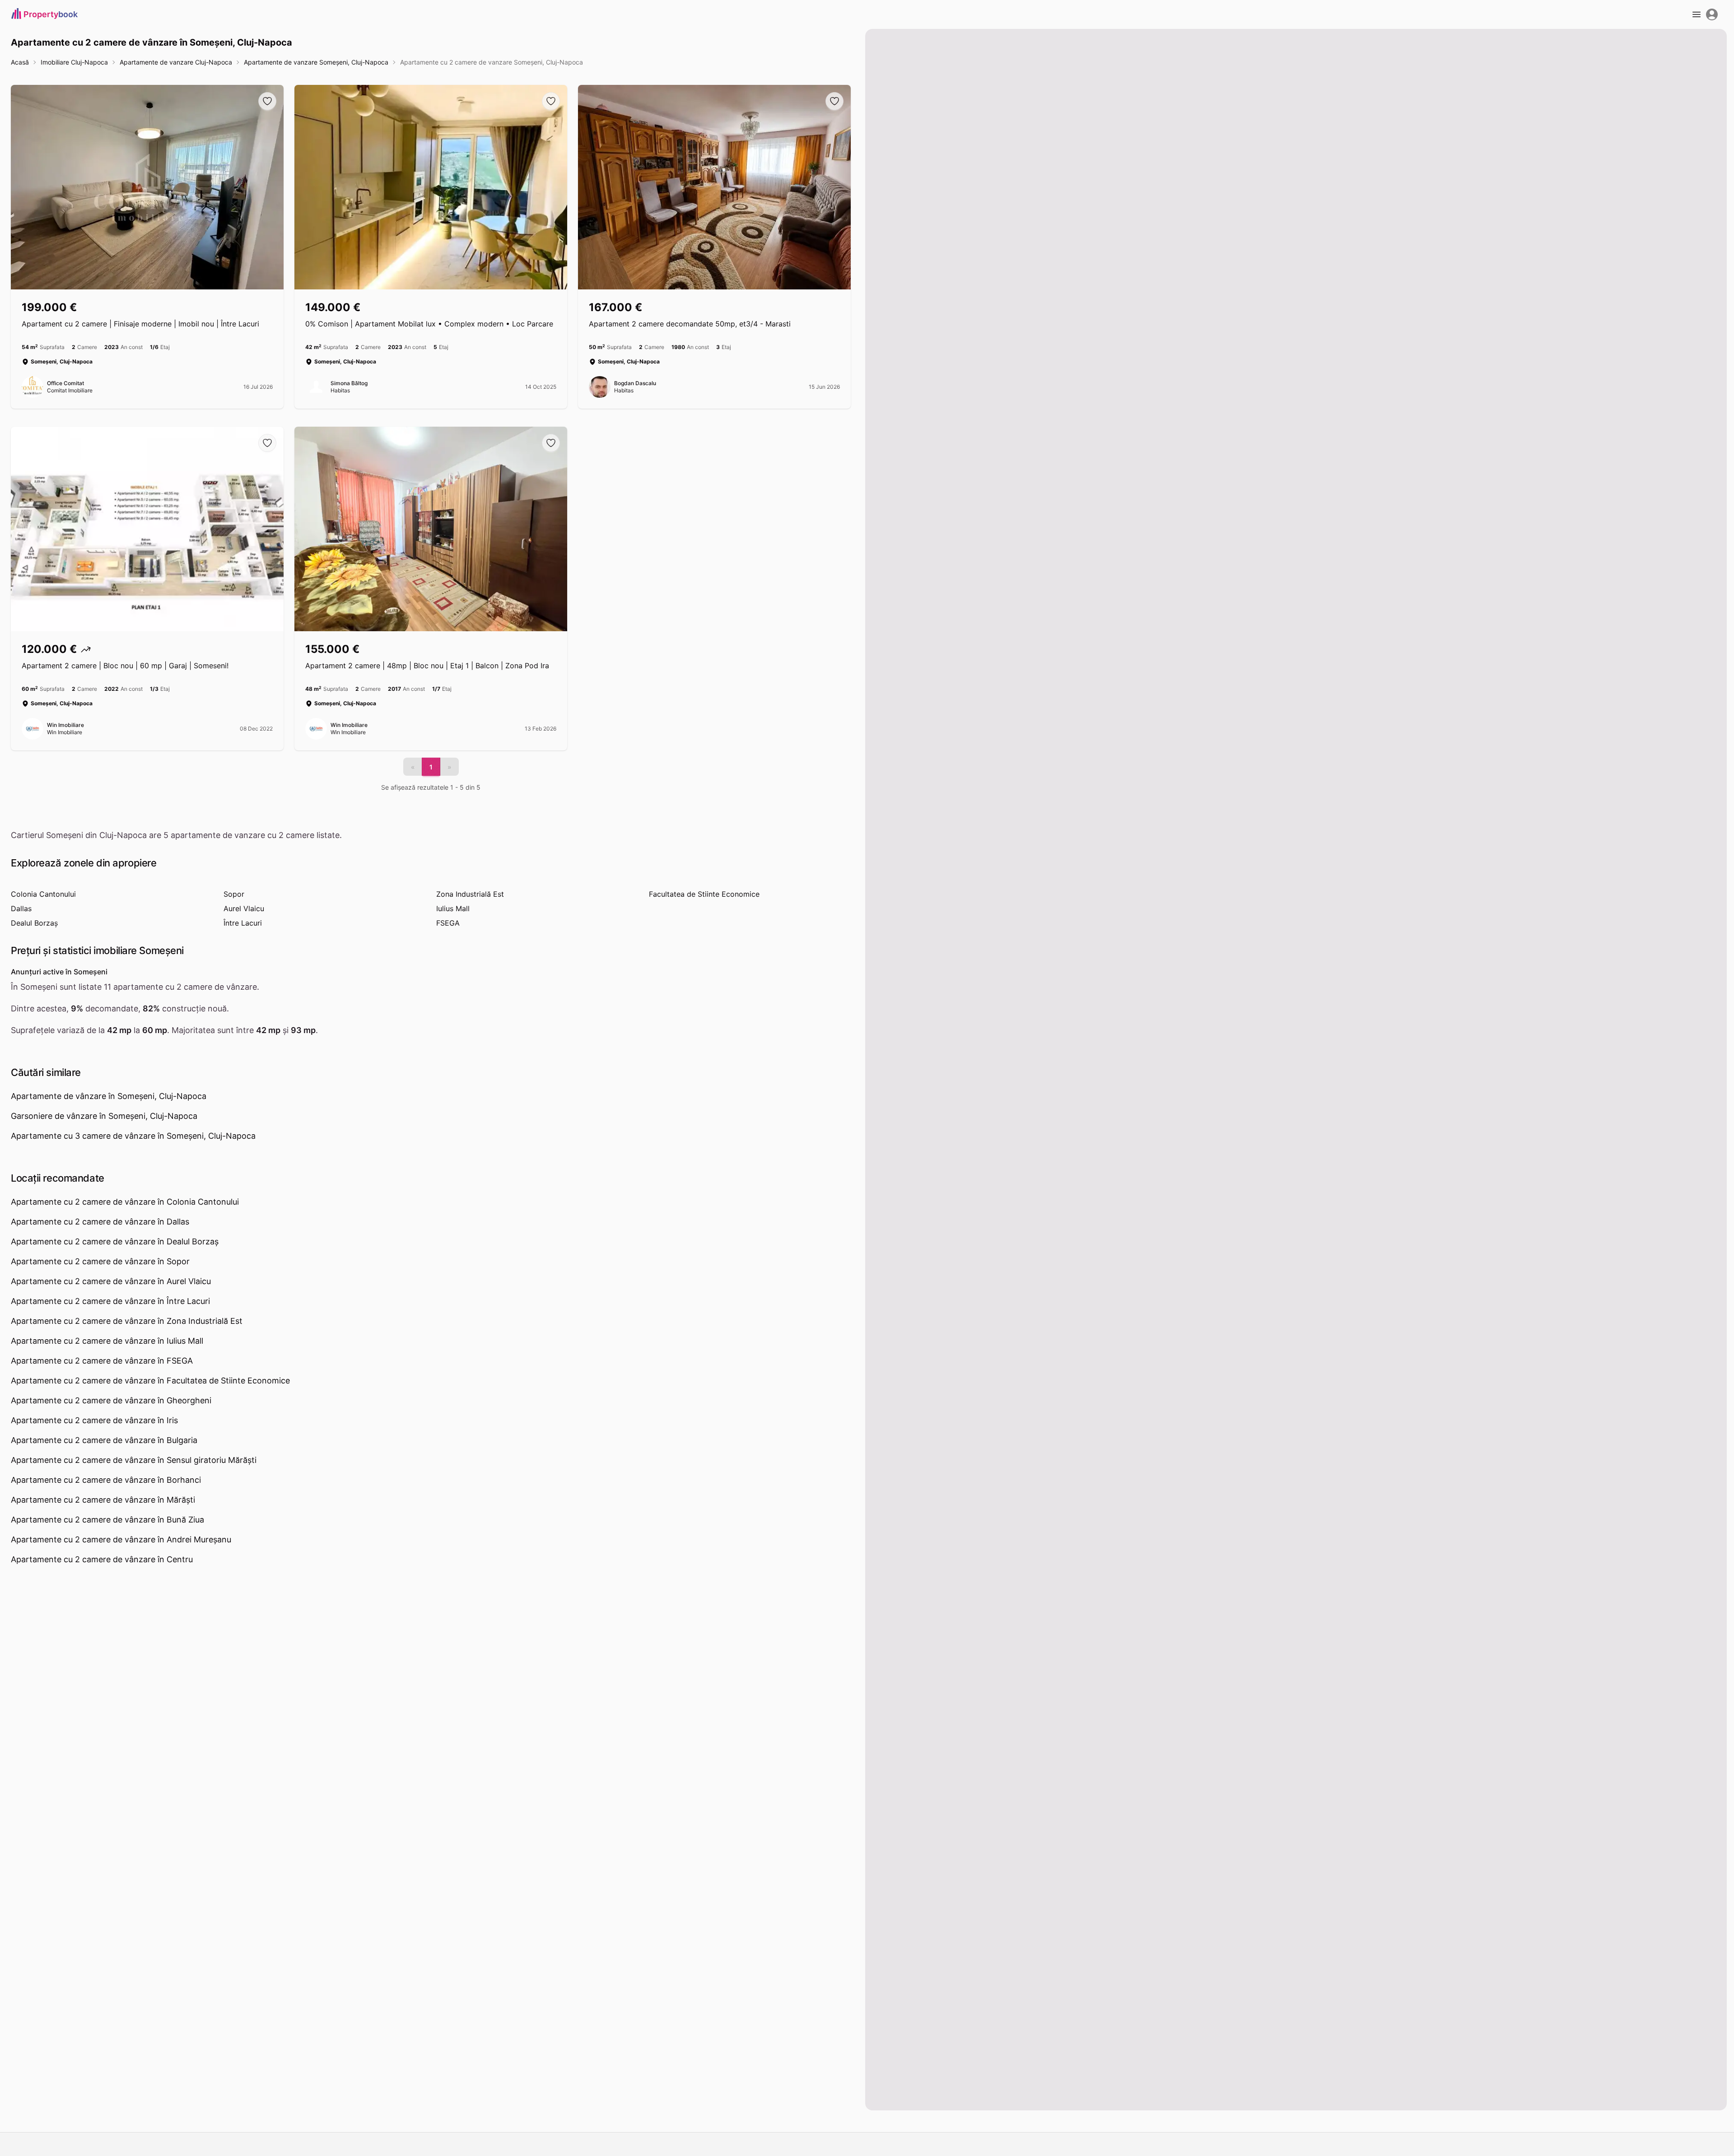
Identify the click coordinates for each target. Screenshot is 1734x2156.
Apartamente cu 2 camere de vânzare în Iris (94, 1420)
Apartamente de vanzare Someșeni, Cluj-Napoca (316, 62)
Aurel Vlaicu (244, 908)
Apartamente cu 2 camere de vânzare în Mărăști (103, 1500)
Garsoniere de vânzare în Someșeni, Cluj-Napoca (104, 1116)
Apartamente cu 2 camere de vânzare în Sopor (100, 1261)
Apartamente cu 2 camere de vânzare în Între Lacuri (110, 1301)
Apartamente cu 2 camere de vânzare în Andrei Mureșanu (121, 1539)
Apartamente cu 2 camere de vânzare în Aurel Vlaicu (111, 1281)
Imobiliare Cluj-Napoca (74, 62)
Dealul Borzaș (34, 923)
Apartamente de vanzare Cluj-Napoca (176, 62)
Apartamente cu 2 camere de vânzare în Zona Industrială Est (127, 1321)
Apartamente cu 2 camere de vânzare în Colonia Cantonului (125, 1202)
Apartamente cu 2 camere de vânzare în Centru (102, 1559)
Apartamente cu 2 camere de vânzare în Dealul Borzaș (115, 1241)
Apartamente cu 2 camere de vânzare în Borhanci (106, 1480)
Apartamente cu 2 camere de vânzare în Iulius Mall (107, 1341)
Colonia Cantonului (43, 894)
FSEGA (448, 923)
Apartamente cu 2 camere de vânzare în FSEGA (102, 1361)
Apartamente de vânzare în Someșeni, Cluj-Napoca (109, 1096)
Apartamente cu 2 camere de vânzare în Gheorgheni (111, 1400)
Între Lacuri (243, 923)
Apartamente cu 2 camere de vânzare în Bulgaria (104, 1440)
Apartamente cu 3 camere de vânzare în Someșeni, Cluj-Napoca (133, 1136)
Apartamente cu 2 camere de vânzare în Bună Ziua (107, 1520)
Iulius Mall (453, 908)
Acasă (20, 62)
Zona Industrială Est (470, 894)
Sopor (234, 894)
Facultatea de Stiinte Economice (704, 894)
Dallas (21, 908)
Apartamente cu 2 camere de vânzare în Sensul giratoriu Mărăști (134, 1460)
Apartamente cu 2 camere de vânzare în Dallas (100, 1222)
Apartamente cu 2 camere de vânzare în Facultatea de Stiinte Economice (150, 1381)
